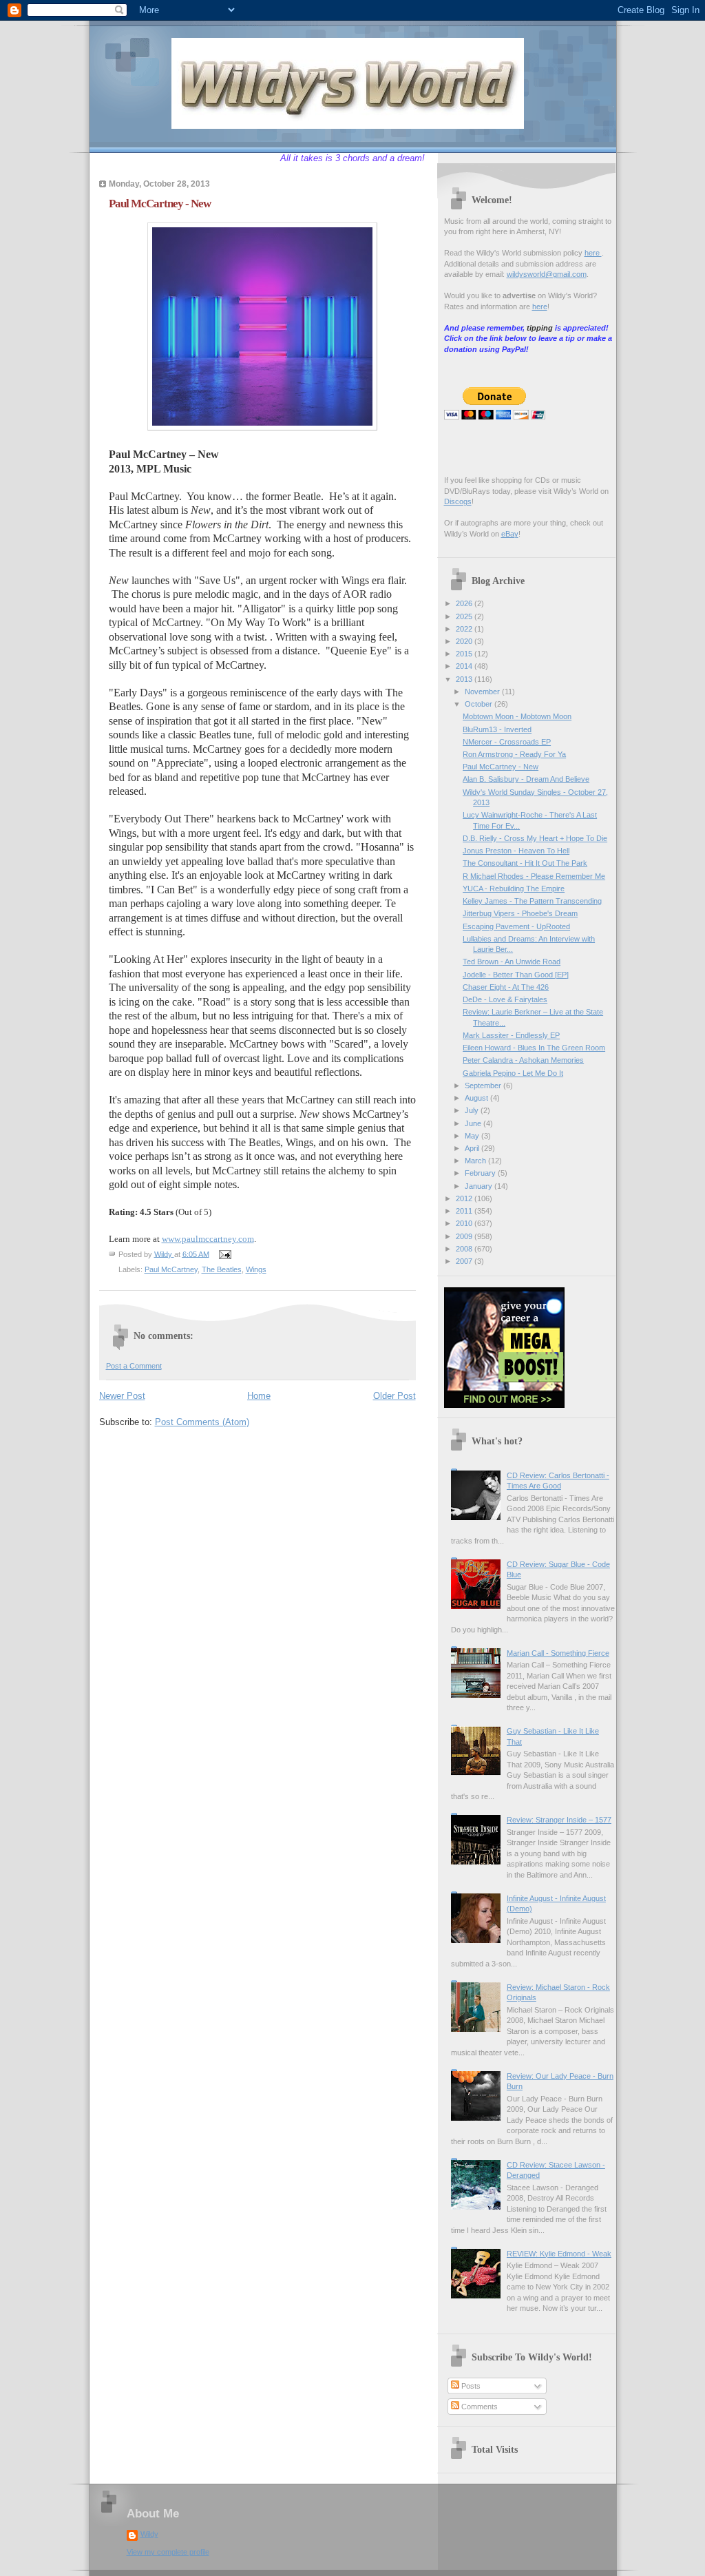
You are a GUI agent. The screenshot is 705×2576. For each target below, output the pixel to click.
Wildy (149, 2534)
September (484, 1086)
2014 (465, 666)
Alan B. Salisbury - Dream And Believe (526, 779)
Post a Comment (134, 1366)
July (473, 1110)
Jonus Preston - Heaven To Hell (516, 851)
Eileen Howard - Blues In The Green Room (534, 1048)
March (476, 1161)
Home (259, 1396)
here (593, 253)
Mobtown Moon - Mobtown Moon (517, 716)
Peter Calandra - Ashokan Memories (523, 1060)
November (483, 692)
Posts (470, 2386)
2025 (465, 616)
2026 (465, 603)
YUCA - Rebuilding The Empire (514, 889)
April (473, 1148)
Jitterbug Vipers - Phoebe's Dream (520, 913)
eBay (510, 534)
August (477, 1098)
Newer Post (122, 1396)
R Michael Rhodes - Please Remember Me (534, 876)
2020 (465, 641)
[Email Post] (225, 1254)
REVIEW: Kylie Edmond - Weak (559, 2254)
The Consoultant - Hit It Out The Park (525, 863)
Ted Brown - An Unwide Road (512, 962)
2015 (465, 654)
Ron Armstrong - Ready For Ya (514, 754)
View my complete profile (168, 2552)
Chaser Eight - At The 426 (506, 987)
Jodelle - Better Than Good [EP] (516, 975)
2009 (465, 1236)
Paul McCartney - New (501, 767)
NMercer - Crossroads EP (507, 742)
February (481, 1173)
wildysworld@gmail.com (547, 274)
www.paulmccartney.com (208, 1239)
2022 (465, 629)
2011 (465, 1211)
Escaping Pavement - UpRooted (516, 926)
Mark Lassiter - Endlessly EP (511, 1035)
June (474, 1123)
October (480, 704)
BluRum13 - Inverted (497, 729)
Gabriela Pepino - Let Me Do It (513, 1073)
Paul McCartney (171, 1269)
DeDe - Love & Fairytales (505, 999)
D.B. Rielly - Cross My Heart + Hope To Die (535, 838)
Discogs (458, 501)
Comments (478, 2407)
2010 (465, 1223)
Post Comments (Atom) (202, 1422)
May (473, 1136)
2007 (465, 1261)
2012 (465, 1198)
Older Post (394, 1396)
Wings (256, 1269)
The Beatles (222, 1269)
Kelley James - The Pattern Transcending (532, 901)
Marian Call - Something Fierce (558, 1653)
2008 (465, 1249)
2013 (465, 679)
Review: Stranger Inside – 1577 (559, 1820)
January (480, 1186)
